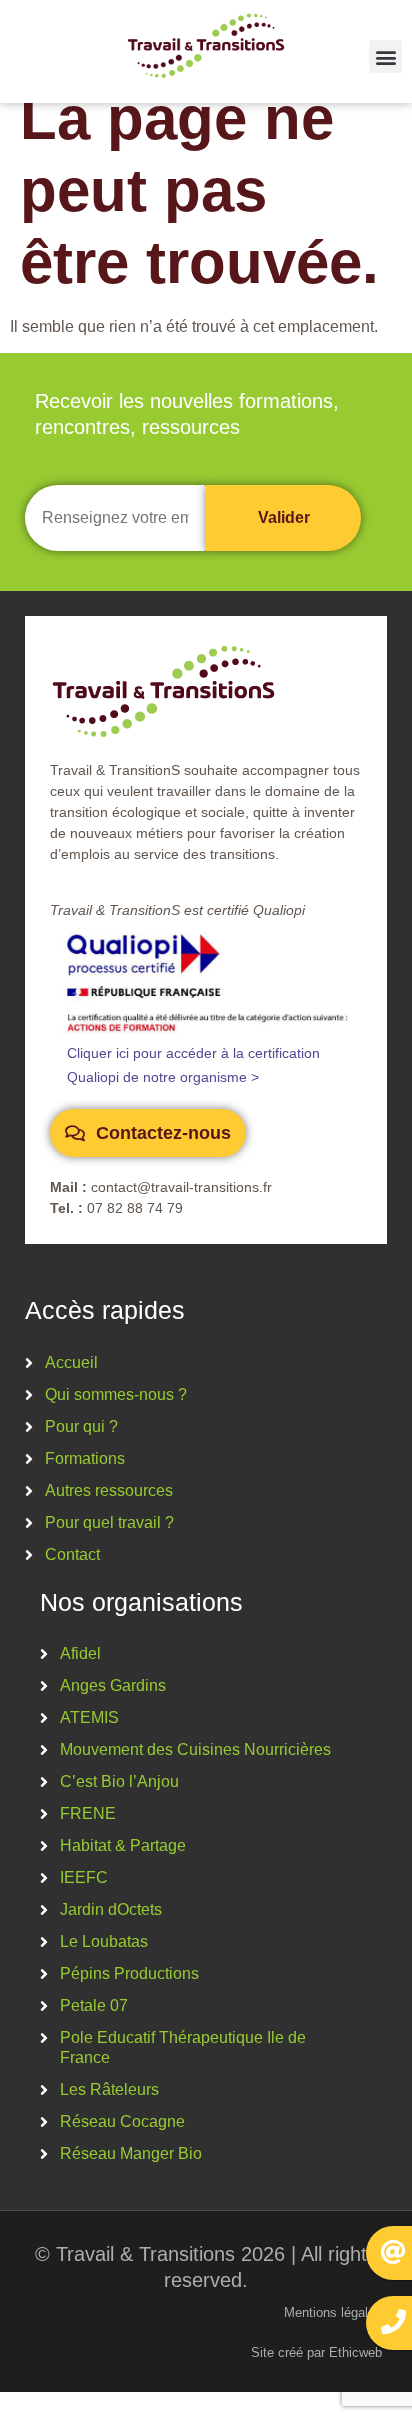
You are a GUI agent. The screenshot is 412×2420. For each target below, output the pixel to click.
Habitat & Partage (123, 1845)
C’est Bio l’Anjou (119, 1781)
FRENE (88, 1813)
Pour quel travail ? (109, 1522)
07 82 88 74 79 (135, 1208)
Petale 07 (94, 2005)
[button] (385, 56)
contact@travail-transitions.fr (181, 1187)
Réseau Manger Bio (131, 2153)
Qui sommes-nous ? (116, 1394)
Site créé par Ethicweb (316, 2352)
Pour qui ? (81, 1426)
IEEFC (84, 1877)
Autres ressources (109, 1490)
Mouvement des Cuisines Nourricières (195, 1749)
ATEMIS (89, 1717)
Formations (85, 1458)
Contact (72, 1554)
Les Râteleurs (109, 2089)
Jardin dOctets (111, 1909)
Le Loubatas (104, 1941)
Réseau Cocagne (122, 2121)
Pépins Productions (129, 1973)
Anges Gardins (113, 1685)
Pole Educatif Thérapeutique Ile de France (183, 2047)
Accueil (71, 1362)
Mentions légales (333, 2312)
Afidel (80, 1653)
